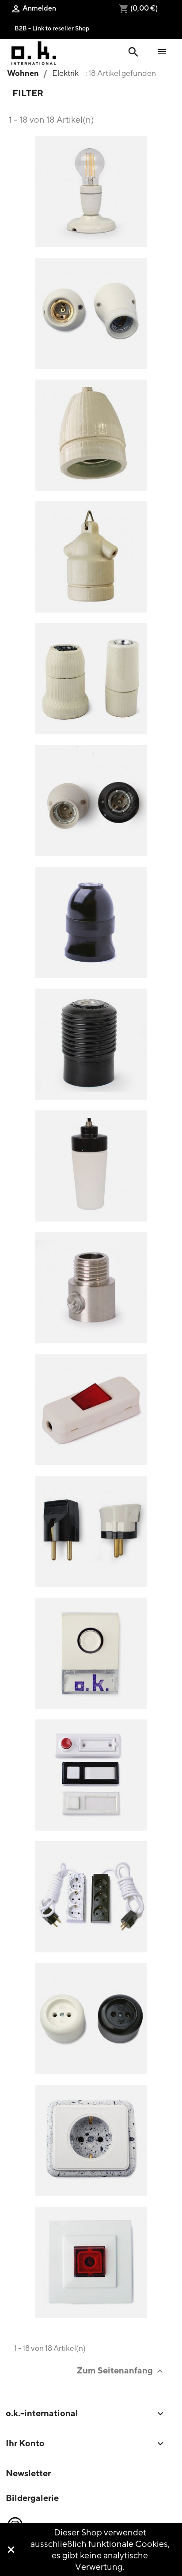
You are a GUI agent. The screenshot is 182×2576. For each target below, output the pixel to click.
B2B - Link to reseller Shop (52, 28)
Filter (28, 93)
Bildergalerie (32, 2498)
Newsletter (28, 2473)
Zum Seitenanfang (121, 2371)
